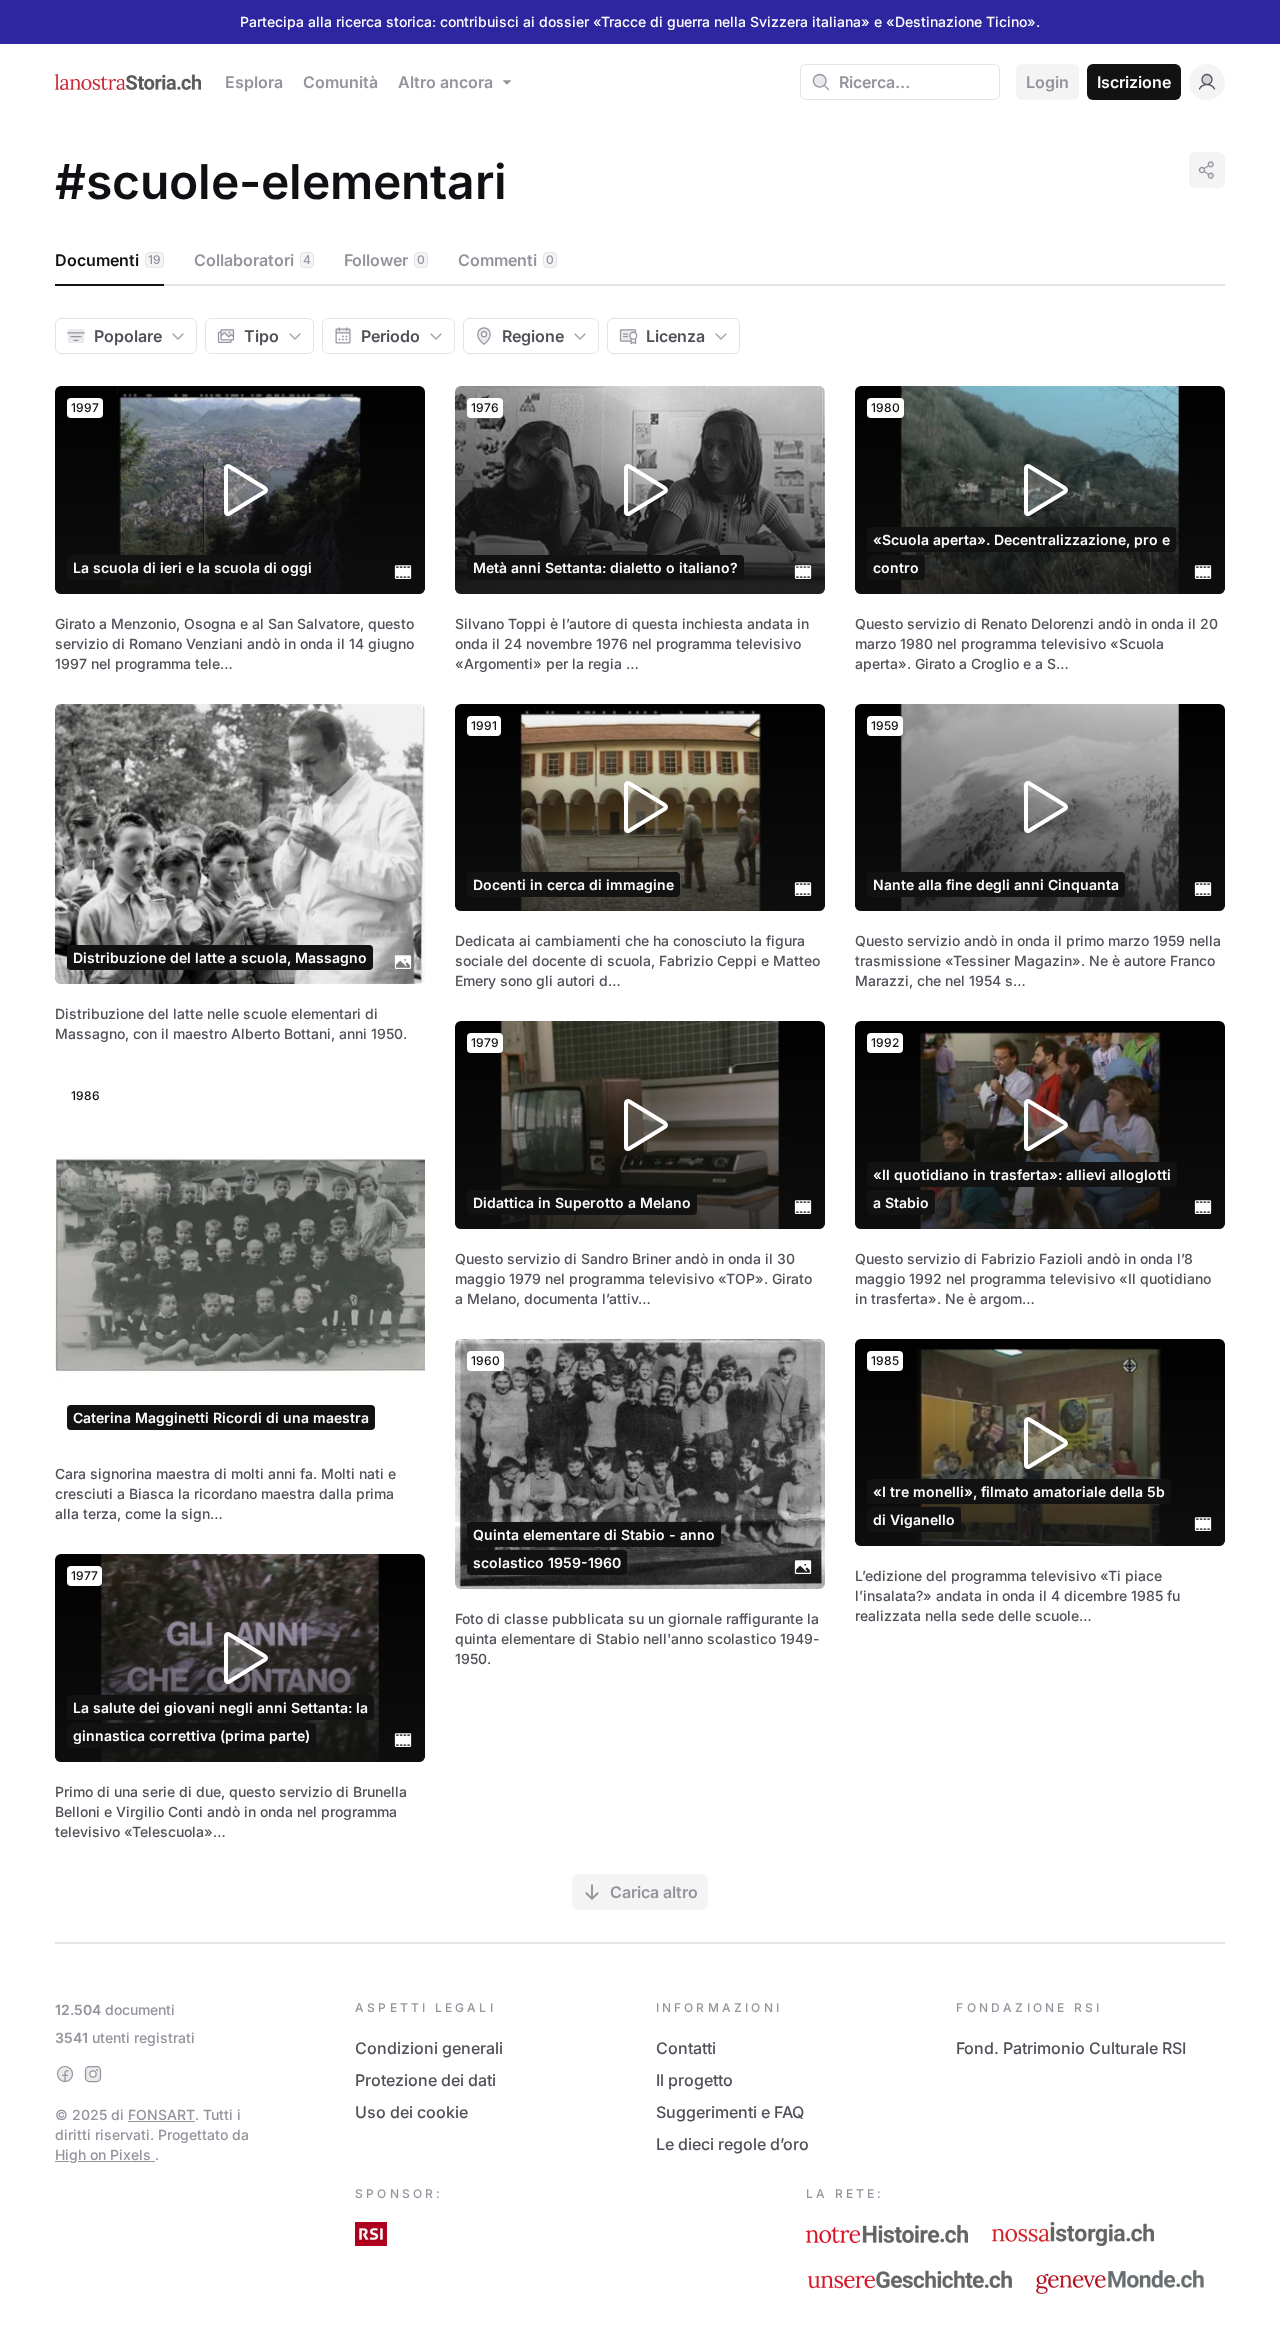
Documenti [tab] (108, 260)
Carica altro (654, 1892)
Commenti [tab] (506, 260)
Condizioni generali (429, 2048)
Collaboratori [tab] (252, 260)
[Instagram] (93, 2074)
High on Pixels (105, 2154)
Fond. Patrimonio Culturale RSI (1071, 2048)
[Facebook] (65, 2074)
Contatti (686, 2048)
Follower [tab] (384, 260)
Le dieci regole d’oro (732, 2144)
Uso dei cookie (411, 2112)
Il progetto (694, 2080)
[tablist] (640, 261)
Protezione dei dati (425, 2080)
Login (1047, 82)
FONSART (161, 2114)
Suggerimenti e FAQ (730, 2112)
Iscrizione (1134, 82)
